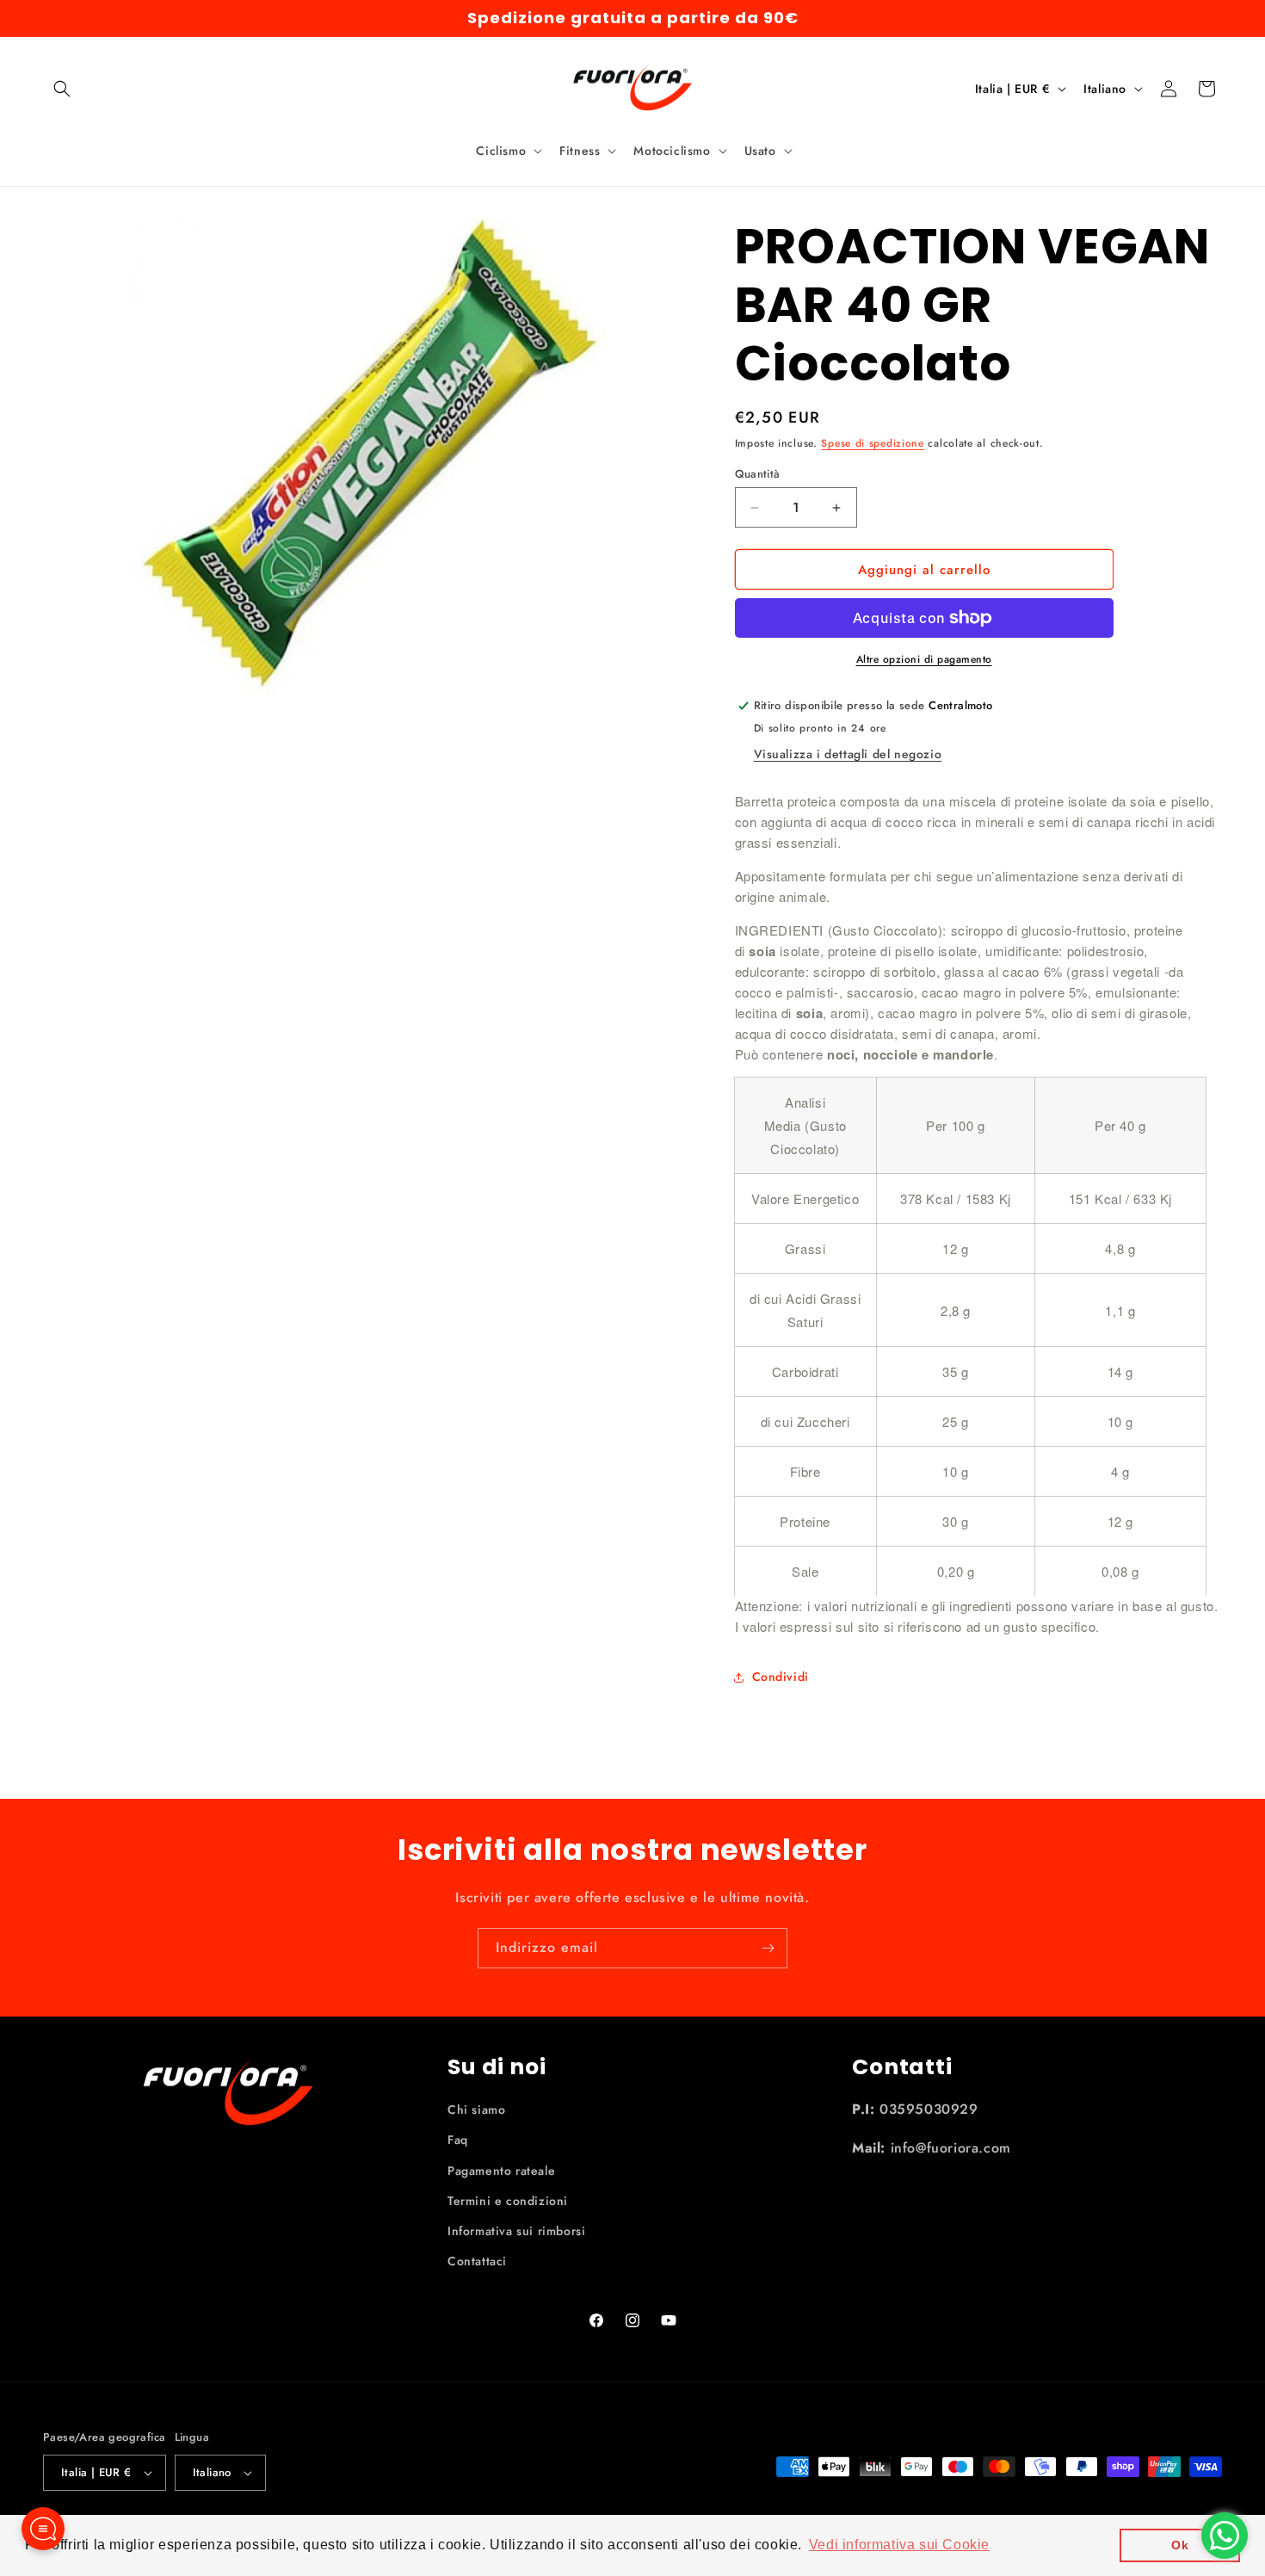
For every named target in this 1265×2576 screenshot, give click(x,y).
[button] (62, 89)
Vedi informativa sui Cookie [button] (899, 2545)
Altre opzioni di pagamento (924, 659)
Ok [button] (1180, 2545)
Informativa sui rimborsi (516, 2231)
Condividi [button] (781, 1677)
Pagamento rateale (501, 2171)
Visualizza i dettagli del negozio (848, 754)
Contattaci (477, 2261)
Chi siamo (476, 2110)
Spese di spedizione (872, 443)
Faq (458, 2140)
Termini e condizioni (508, 2201)
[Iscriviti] (768, 1948)
